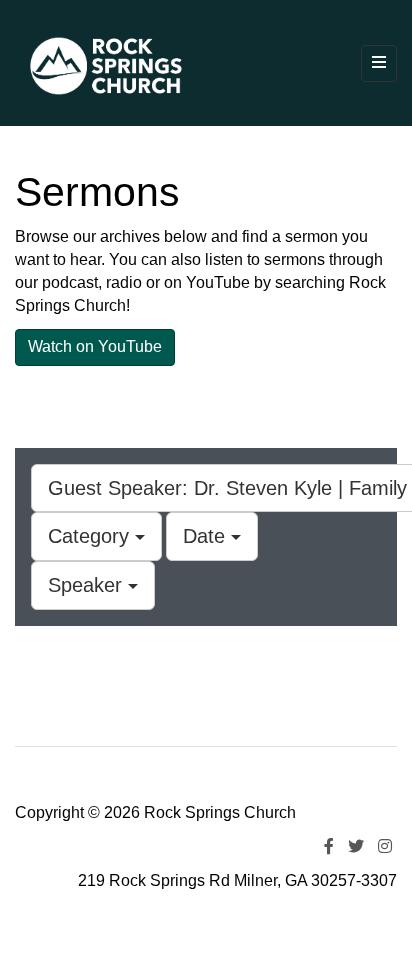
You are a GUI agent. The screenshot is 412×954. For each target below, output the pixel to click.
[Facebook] (329, 846)
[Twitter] (356, 846)
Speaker (88, 585)
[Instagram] (385, 846)
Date (207, 536)
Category (91, 536)
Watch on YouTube (95, 346)
